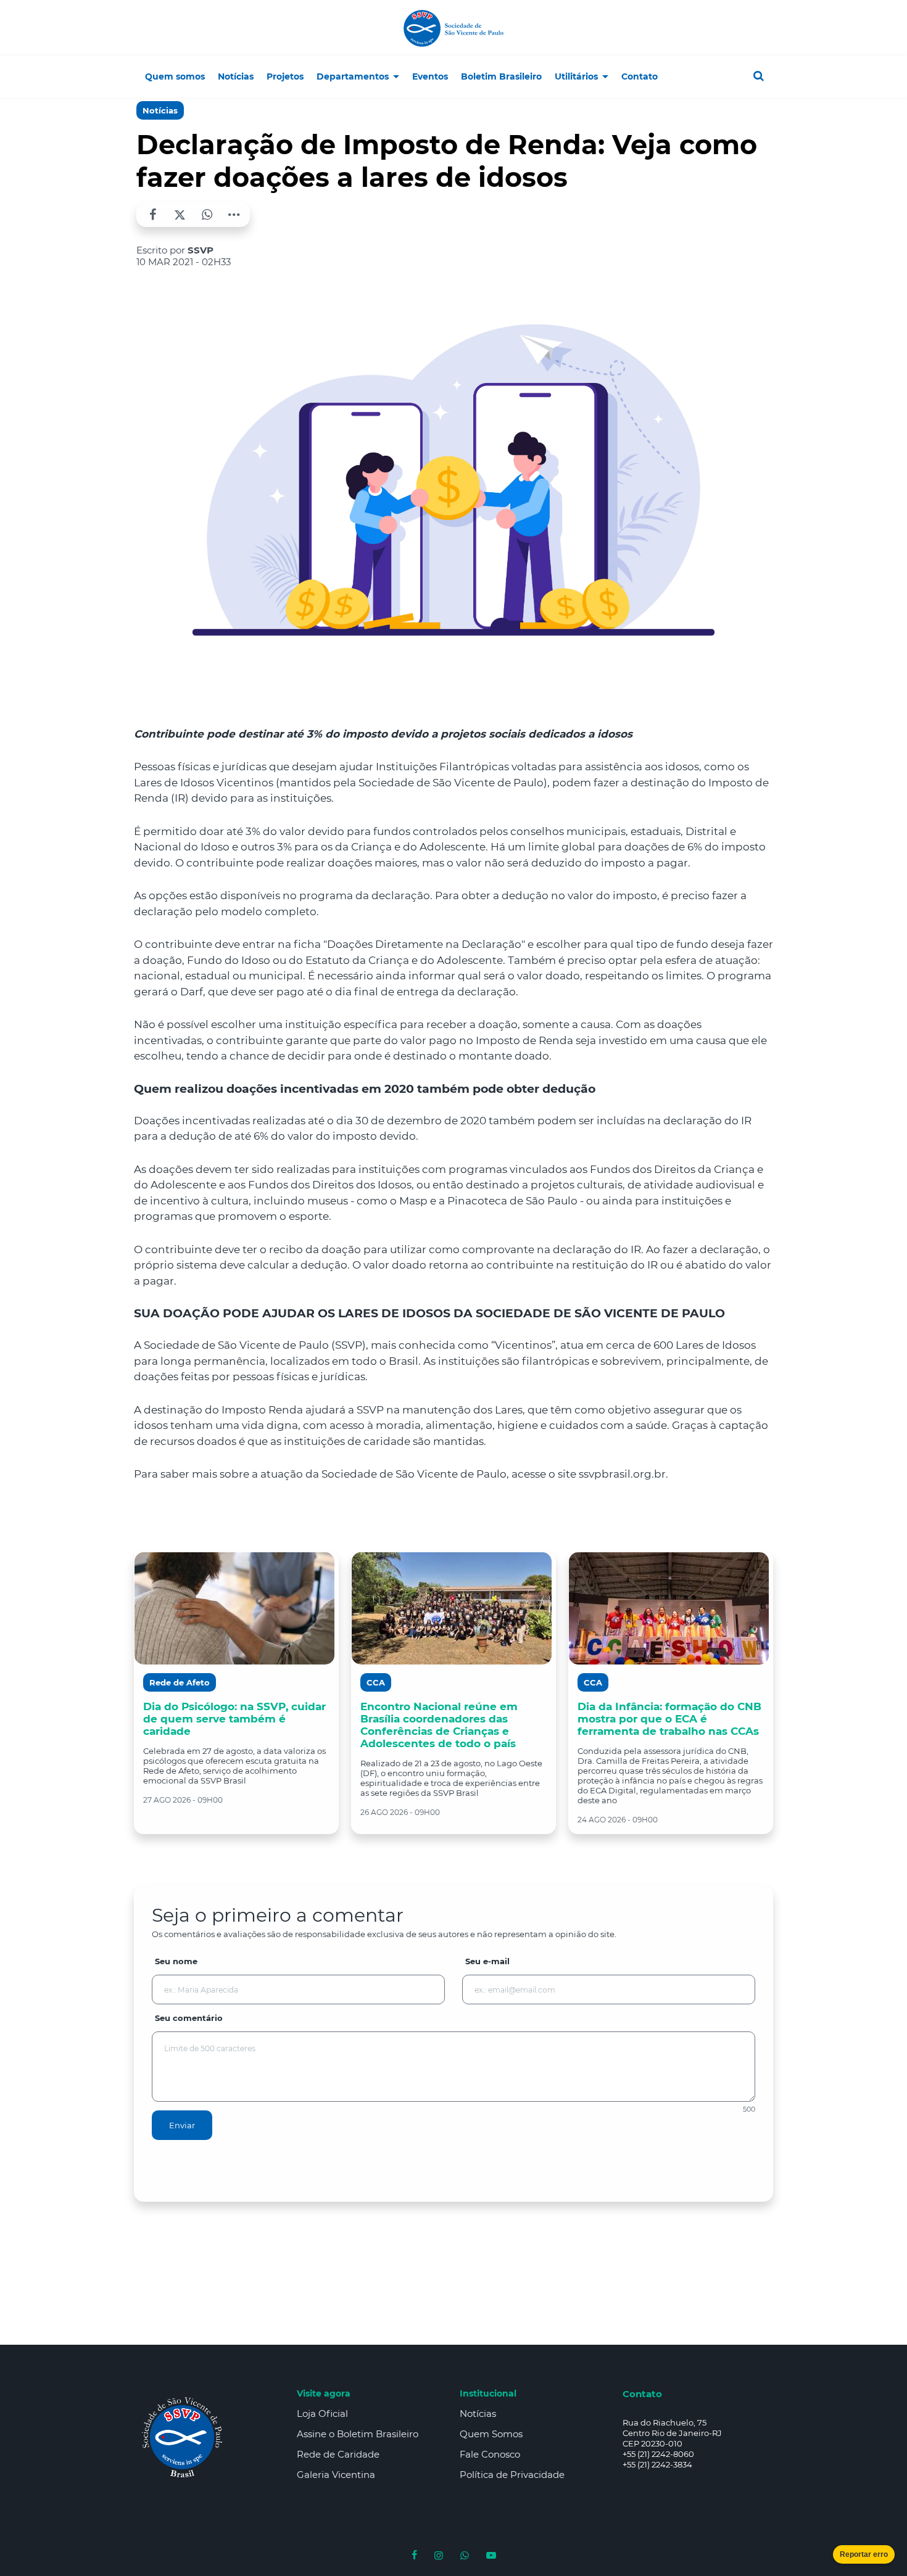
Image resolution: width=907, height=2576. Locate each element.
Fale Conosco (490, 2454)
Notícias (160, 110)
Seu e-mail (487, 1961)
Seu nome (176, 1961)
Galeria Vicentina (336, 2475)
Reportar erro (864, 2554)
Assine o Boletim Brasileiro (358, 2434)
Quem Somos (491, 2434)
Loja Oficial (322, 2413)
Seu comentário (189, 2018)
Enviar (182, 2125)
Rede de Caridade (338, 2454)
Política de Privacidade (512, 2475)
